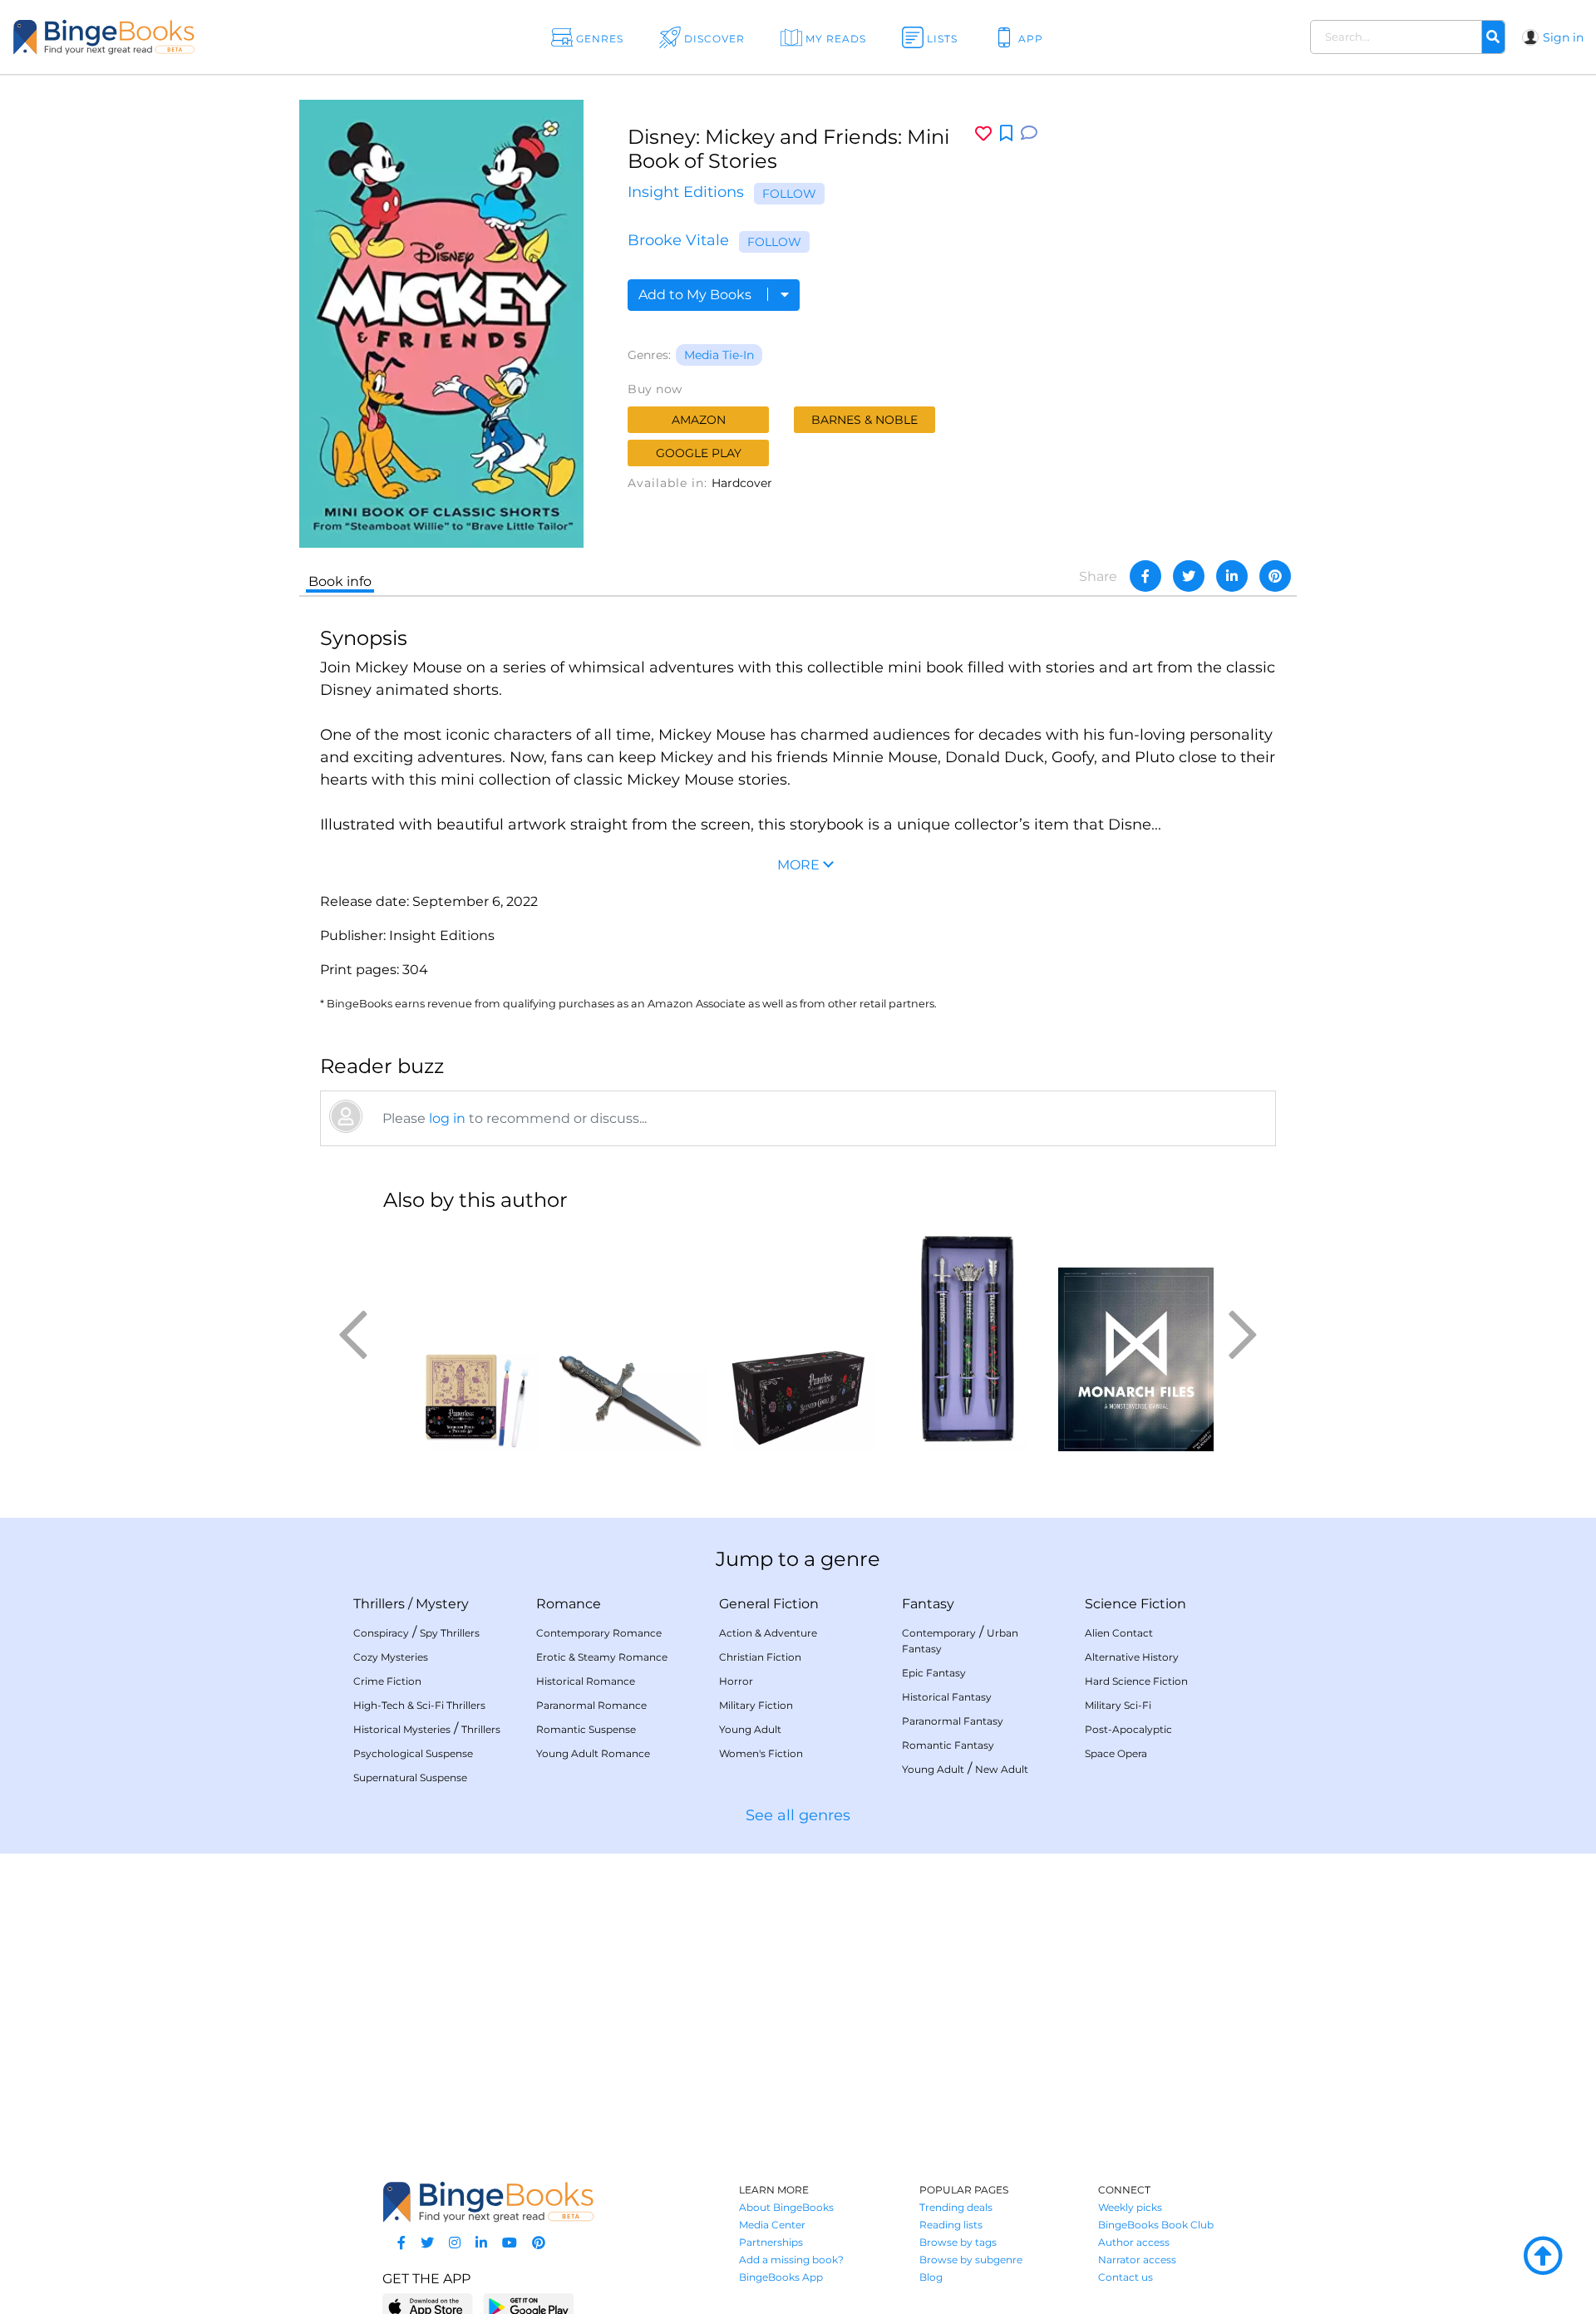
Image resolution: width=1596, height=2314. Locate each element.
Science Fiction (1135, 1604)
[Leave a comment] (1029, 133)
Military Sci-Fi (1118, 1705)
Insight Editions (686, 192)
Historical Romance (586, 1681)
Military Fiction (756, 1705)
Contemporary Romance (599, 1633)
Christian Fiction (760, 1657)
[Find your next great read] (159, 37)
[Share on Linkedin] (1232, 576)
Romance (569, 1604)
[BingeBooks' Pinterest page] (539, 2243)
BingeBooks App (781, 2277)
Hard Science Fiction (1136, 1681)
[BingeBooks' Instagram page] (455, 2243)
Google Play (699, 453)
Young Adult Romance (593, 1753)
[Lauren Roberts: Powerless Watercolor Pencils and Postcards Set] (461, 1339)
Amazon (699, 420)
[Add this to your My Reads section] (1006, 134)
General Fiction (769, 1604)
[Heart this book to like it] (983, 133)
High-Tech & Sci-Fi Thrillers (419, 1705)
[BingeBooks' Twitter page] (427, 2243)
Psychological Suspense (413, 1753)
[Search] (1493, 37)
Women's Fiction (761, 1753)
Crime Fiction (387, 1681)
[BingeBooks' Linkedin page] (481, 2243)
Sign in (1563, 37)
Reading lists (951, 2225)
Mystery (442, 1604)
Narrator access (1137, 2260)
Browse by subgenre (971, 2260)
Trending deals (956, 2207)
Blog (931, 2277)
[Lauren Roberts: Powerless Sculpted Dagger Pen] (630, 1339)
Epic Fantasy (934, 1673)
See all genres (798, 1815)
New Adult (1002, 1769)
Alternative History (1132, 1657)
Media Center (772, 2225)
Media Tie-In (719, 355)
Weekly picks (1130, 2207)
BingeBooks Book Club (1156, 2225)
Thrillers (379, 1604)
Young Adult (750, 1729)
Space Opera (1116, 1753)
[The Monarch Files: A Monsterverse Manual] (1136, 1339)
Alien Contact (1119, 1633)
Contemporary (939, 1633)
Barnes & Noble (864, 420)
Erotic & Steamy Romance (602, 1657)
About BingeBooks (786, 2207)
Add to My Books (697, 295)
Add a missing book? (791, 2260)
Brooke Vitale (678, 240)
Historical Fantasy (947, 1697)
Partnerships (771, 2242)
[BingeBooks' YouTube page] (510, 2243)
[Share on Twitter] (1189, 576)
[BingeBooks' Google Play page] (528, 2306)
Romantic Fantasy (948, 1745)
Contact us (1126, 2277)
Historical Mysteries (402, 1729)
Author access (1134, 2242)
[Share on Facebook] (1145, 576)
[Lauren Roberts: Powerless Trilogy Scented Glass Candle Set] (798, 1339)
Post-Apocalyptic (1128, 1729)
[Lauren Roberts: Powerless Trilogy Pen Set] (967, 1339)
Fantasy (928, 1604)
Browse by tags (958, 2242)
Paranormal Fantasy (953, 1721)
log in (447, 1118)
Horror (736, 1681)
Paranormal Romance (591, 1705)
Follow (789, 194)
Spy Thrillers (450, 1633)
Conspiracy (381, 1633)
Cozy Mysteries (391, 1657)
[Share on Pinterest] (1275, 576)
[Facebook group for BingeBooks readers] (401, 2243)
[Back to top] (1543, 2257)
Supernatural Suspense (410, 1777)
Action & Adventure (768, 1633)
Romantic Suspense (586, 1729)
